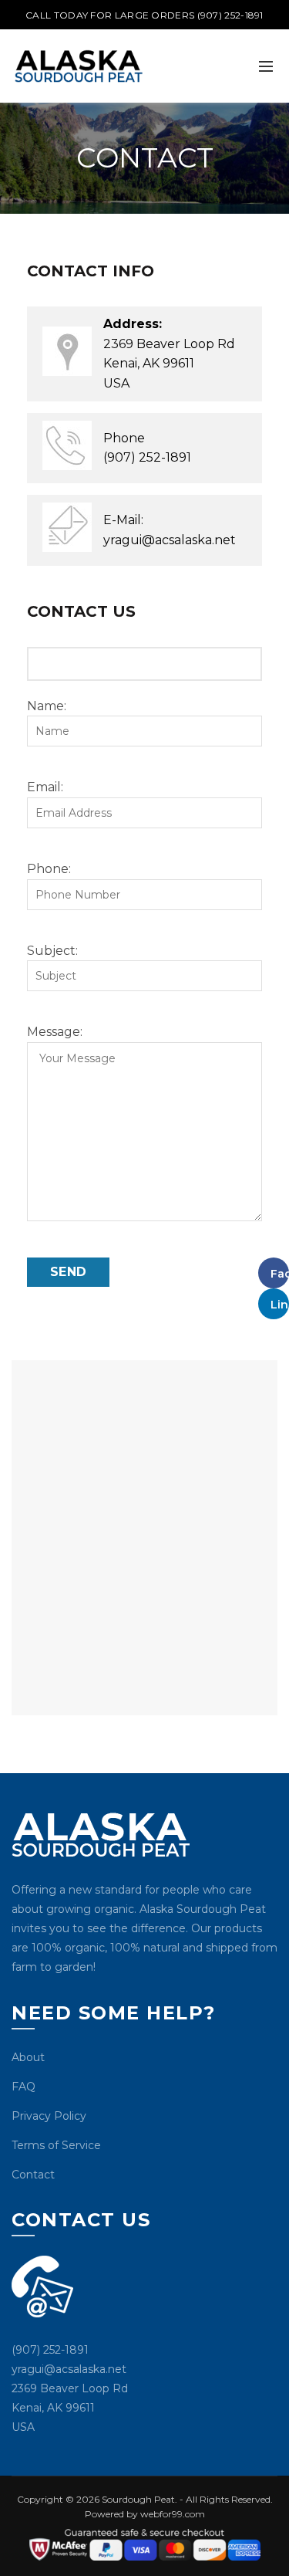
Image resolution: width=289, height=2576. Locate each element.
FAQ (24, 2087)
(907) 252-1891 (147, 457)
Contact (33, 2175)
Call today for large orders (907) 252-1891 (144, 15)
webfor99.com (173, 2514)
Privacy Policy (49, 2116)
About (28, 2057)
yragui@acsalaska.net (170, 540)
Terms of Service (56, 2145)
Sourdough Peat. (138, 2499)
